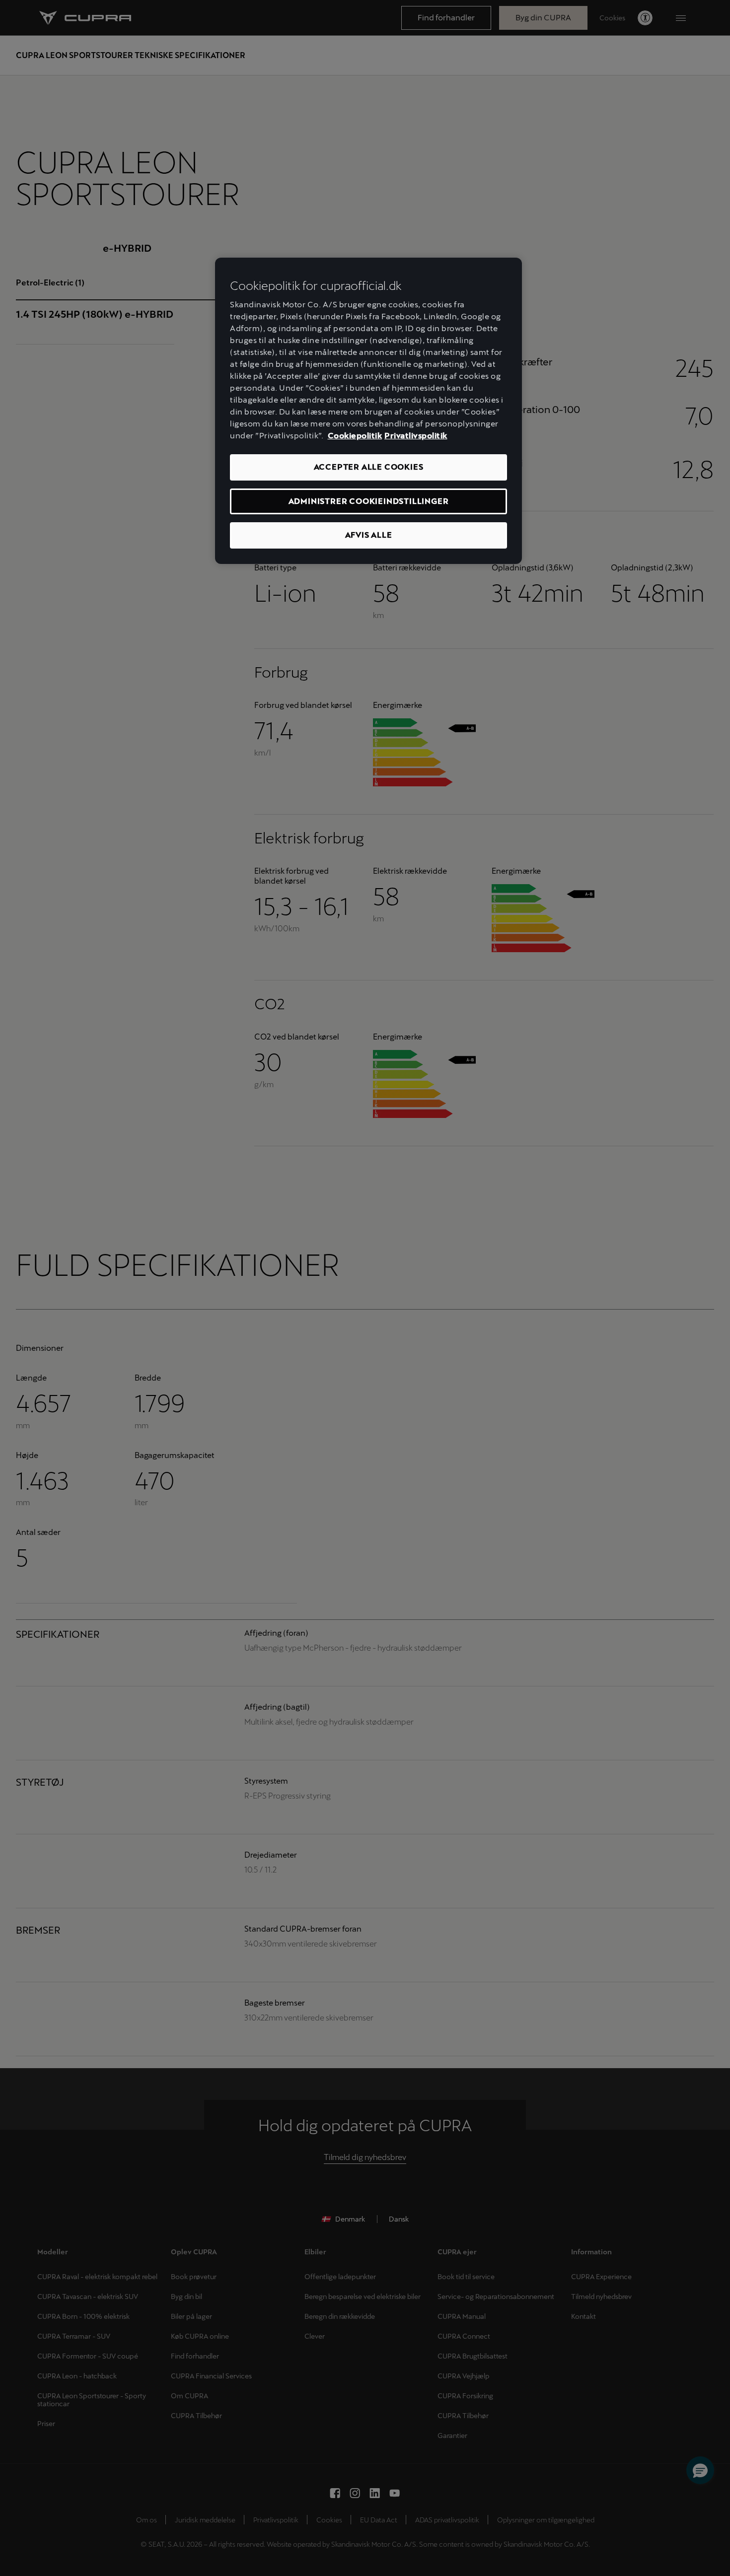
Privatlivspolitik (416, 436)
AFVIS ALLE (369, 535)
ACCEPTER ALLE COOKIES (369, 467)
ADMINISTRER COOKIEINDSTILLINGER (369, 501)
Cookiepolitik (355, 436)
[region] (368, 411)
